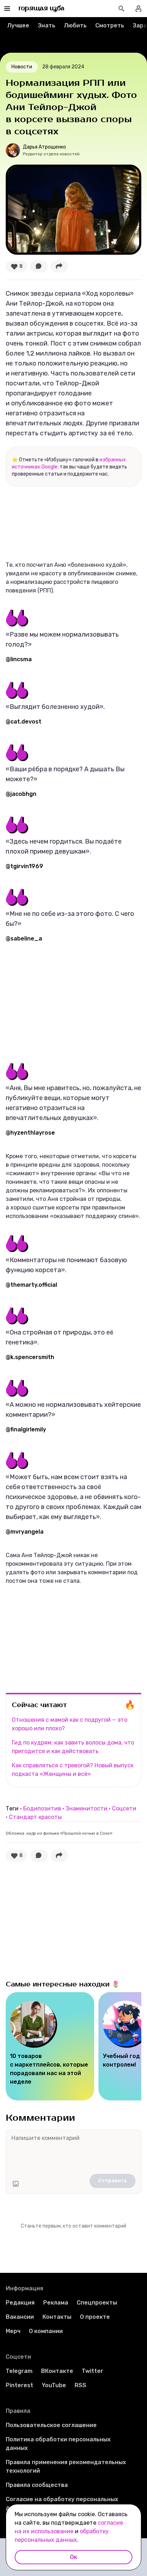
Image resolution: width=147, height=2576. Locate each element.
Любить (75, 25)
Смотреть (110, 25)
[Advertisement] (59, 1002)
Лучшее (18, 25)
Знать (47, 25)
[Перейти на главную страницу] (42, 9)
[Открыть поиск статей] (121, 9)
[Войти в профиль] (138, 9)
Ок (73, 2557)
